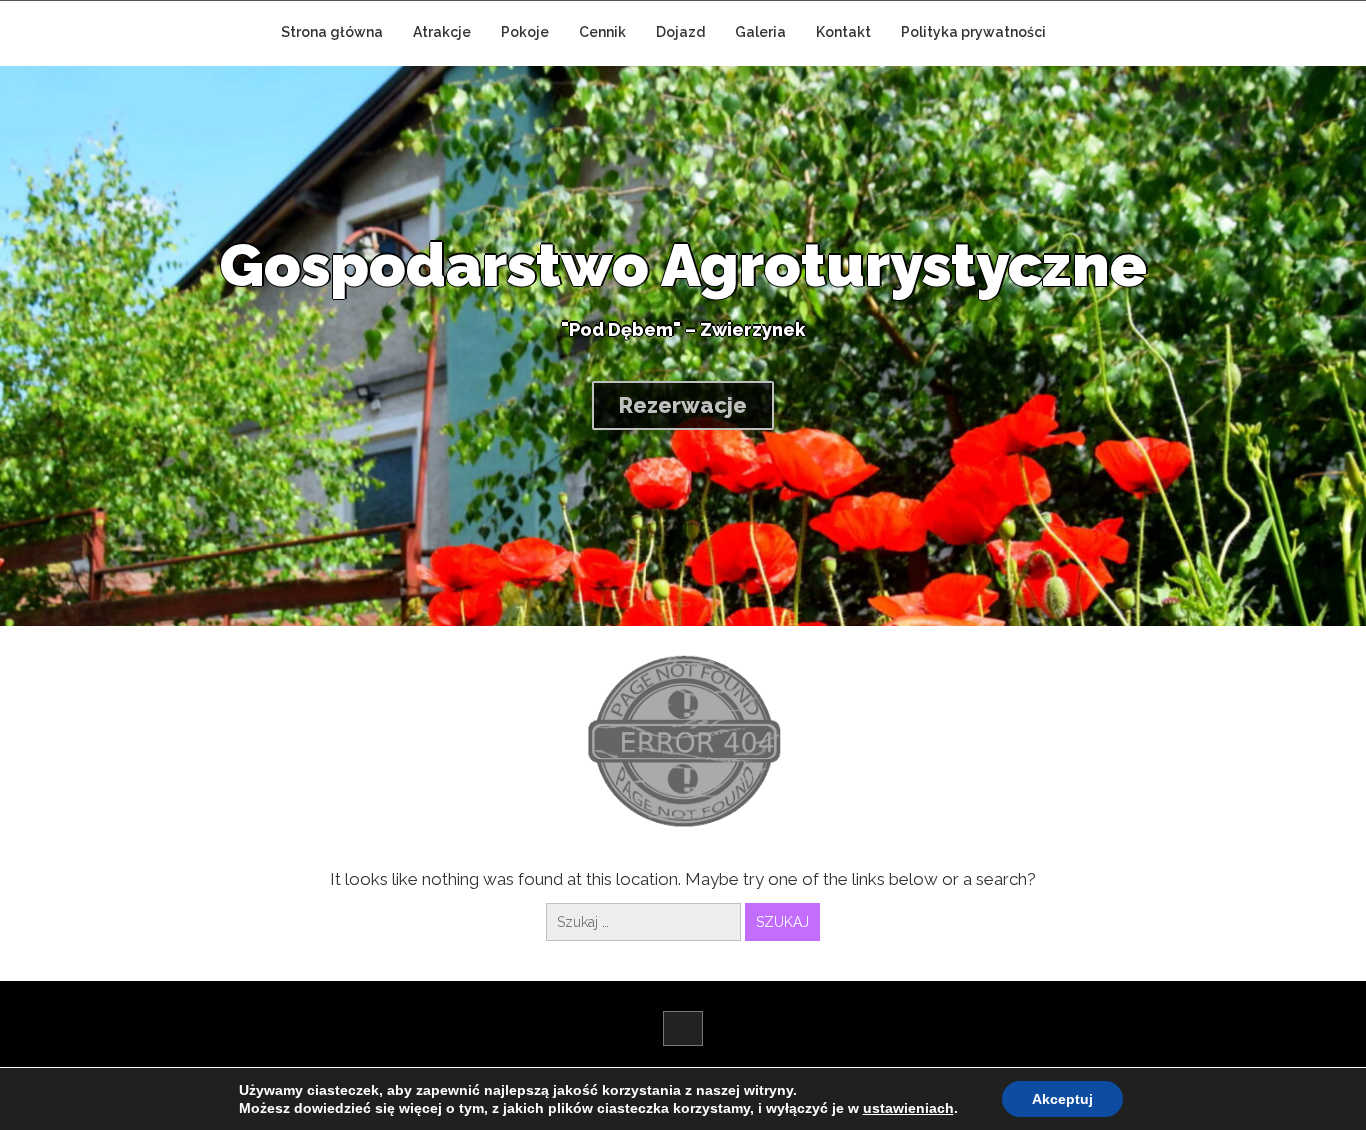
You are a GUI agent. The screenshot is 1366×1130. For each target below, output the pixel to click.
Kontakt (843, 32)
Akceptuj (1062, 1099)
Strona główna (332, 32)
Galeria (760, 32)
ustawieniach (908, 1108)
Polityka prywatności (973, 32)
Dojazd (680, 32)
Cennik (602, 32)
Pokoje (525, 32)
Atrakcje (442, 32)
